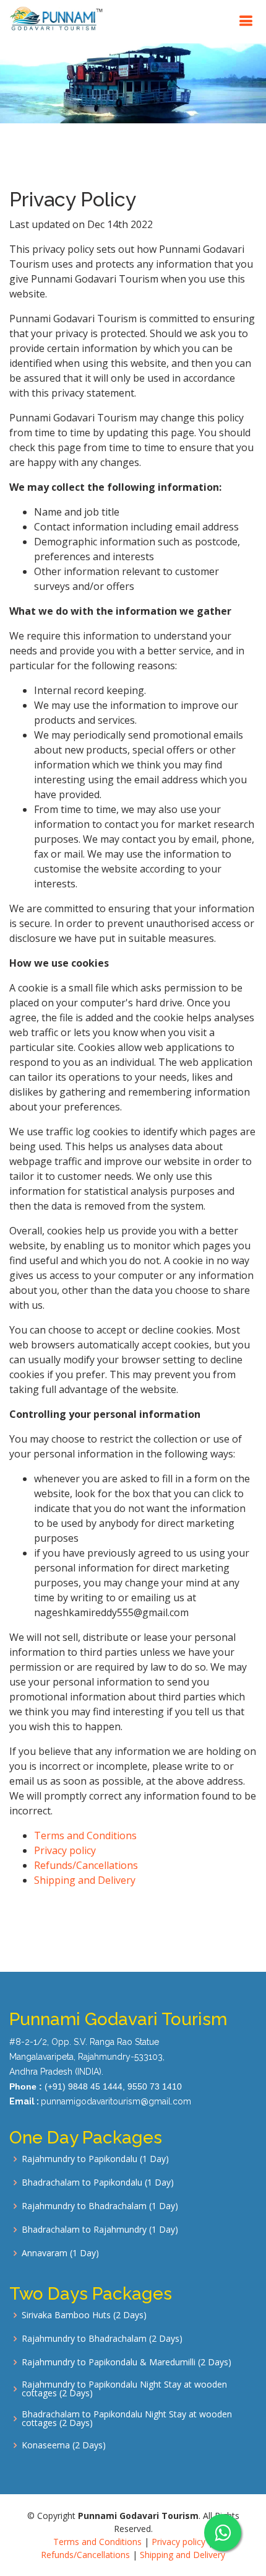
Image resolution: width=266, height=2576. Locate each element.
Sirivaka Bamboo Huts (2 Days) (84, 2315)
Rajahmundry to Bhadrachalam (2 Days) (102, 2339)
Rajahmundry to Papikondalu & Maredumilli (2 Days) (127, 2362)
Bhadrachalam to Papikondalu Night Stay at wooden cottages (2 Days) (127, 2419)
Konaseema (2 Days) (64, 2445)
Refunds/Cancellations (86, 1865)
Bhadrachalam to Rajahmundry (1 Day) (100, 2230)
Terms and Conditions (85, 1835)
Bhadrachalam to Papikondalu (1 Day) (98, 2183)
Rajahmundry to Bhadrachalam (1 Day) (100, 2206)
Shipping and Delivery (85, 1880)
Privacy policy (65, 1850)
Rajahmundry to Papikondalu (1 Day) (95, 2159)
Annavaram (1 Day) (60, 2253)
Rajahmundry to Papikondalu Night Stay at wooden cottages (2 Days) (124, 2389)
